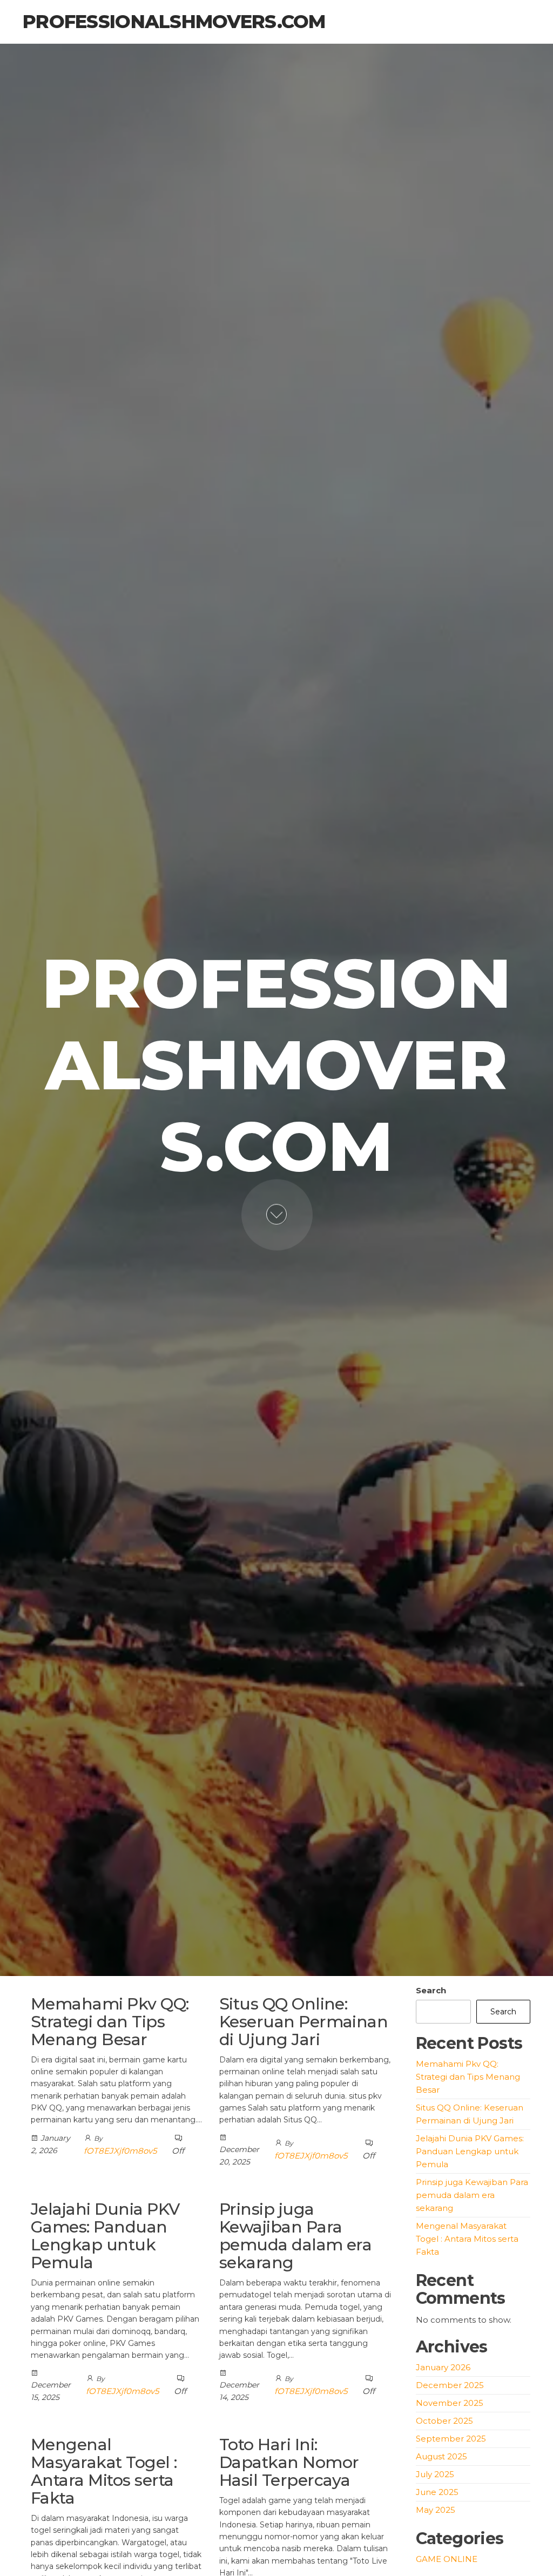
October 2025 (444, 2421)
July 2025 (435, 2474)
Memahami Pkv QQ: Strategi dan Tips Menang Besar (110, 2022)
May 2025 (436, 2510)
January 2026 (443, 2367)
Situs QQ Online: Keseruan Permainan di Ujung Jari (304, 2022)
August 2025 (441, 2456)
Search (431, 1990)
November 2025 (450, 2403)
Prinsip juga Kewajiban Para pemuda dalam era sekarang (296, 2236)
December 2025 (450, 2385)
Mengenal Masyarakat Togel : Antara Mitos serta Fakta (104, 2471)
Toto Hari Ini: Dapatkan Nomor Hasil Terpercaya (289, 2462)
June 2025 (437, 2492)
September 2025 (451, 2439)
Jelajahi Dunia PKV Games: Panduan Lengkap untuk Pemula (105, 2236)
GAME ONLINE (447, 2559)
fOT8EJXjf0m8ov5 (120, 2151)
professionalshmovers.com (174, 22)
